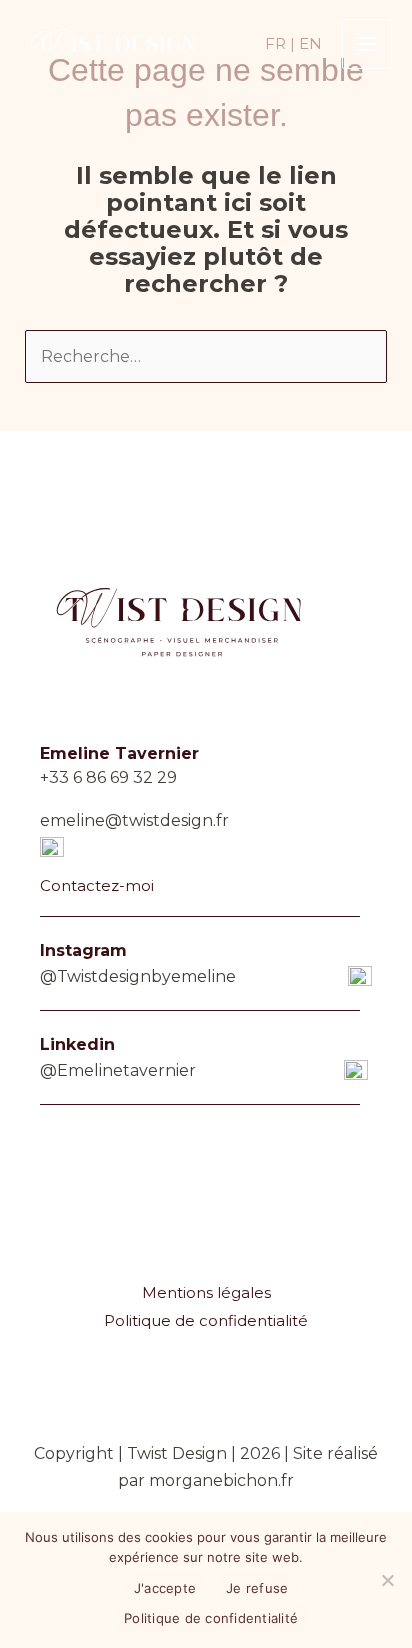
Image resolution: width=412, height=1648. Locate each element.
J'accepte (165, 1588)
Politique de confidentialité (206, 1320)
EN (310, 43)
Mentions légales (206, 1292)
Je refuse (257, 1588)
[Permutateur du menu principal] (367, 44)
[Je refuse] (387, 1580)
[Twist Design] (110, 42)
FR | (280, 43)
